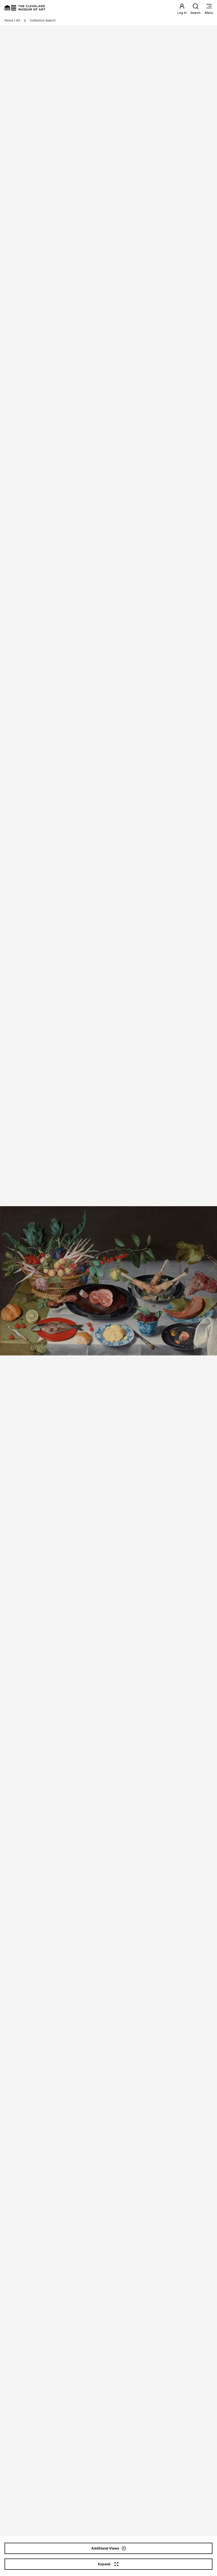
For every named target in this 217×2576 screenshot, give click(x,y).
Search (196, 13)
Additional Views (105, 2548)
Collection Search (43, 20)
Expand (104, 2564)
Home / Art (12, 20)
